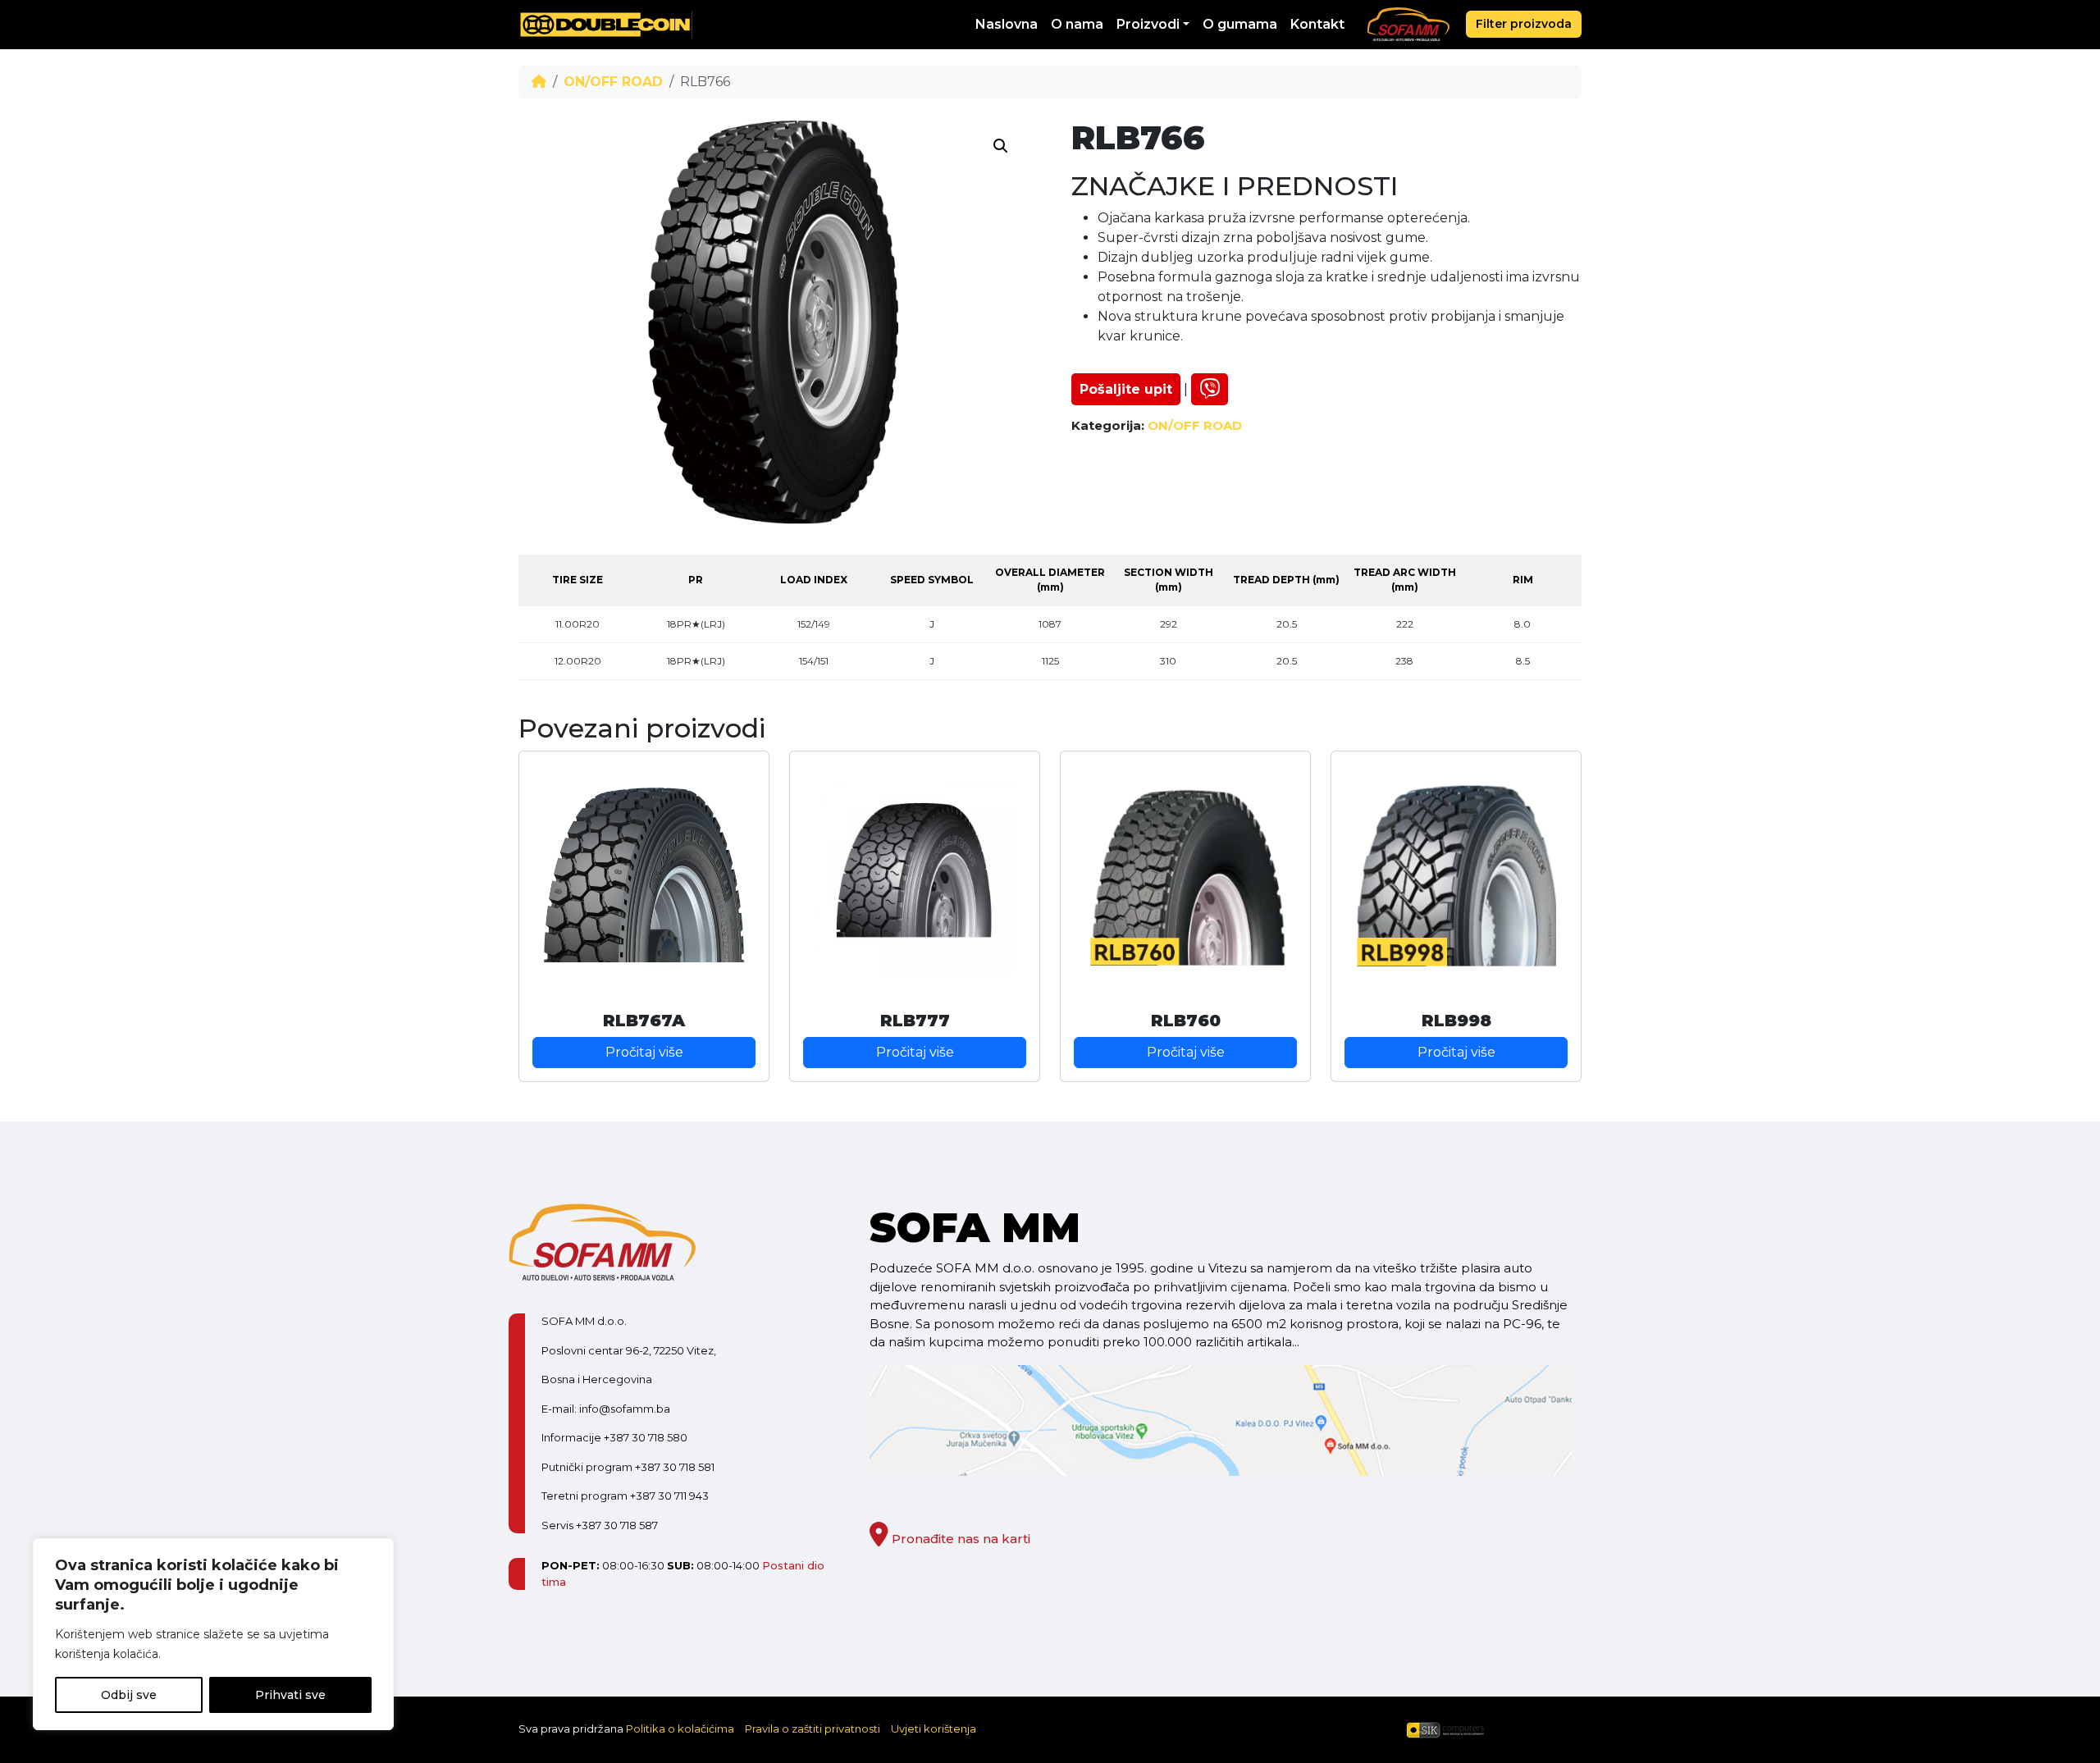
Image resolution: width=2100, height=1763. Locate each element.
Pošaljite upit (1126, 389)
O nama (1077, 24)
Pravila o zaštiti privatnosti (813, 1729)
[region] (213, 1634)
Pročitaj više (644, 1052)
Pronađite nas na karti (959, 1539)
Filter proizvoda (1524, 24)
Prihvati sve (290, 1695)
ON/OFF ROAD (613, 82)
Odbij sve (129, 1695)
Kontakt (1317, 24)
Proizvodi (1148, 24)
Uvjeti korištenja (934, 1729)
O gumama (1240, 24)
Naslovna (1007, 24)
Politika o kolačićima (680, 1729)
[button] (1001, 146)
